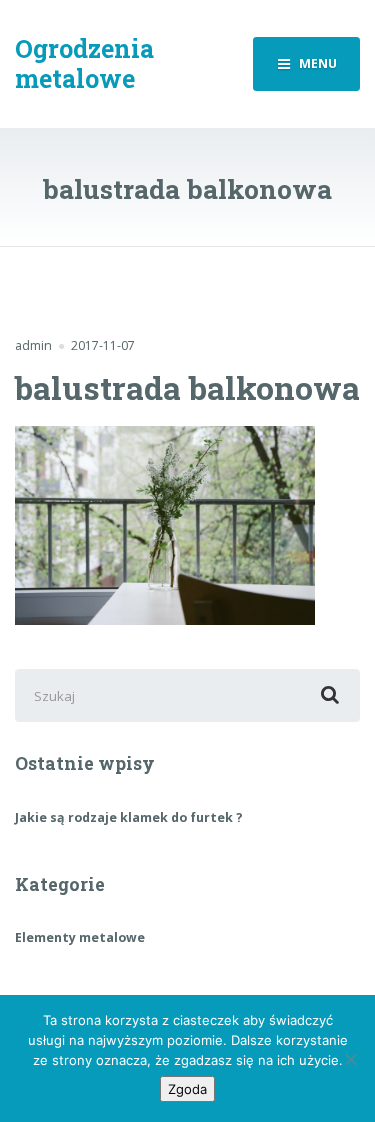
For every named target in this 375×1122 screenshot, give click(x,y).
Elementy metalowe (80, 937)
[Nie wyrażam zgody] (350, 1059)
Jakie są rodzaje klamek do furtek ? (129, 817)
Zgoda (187, 1089)
